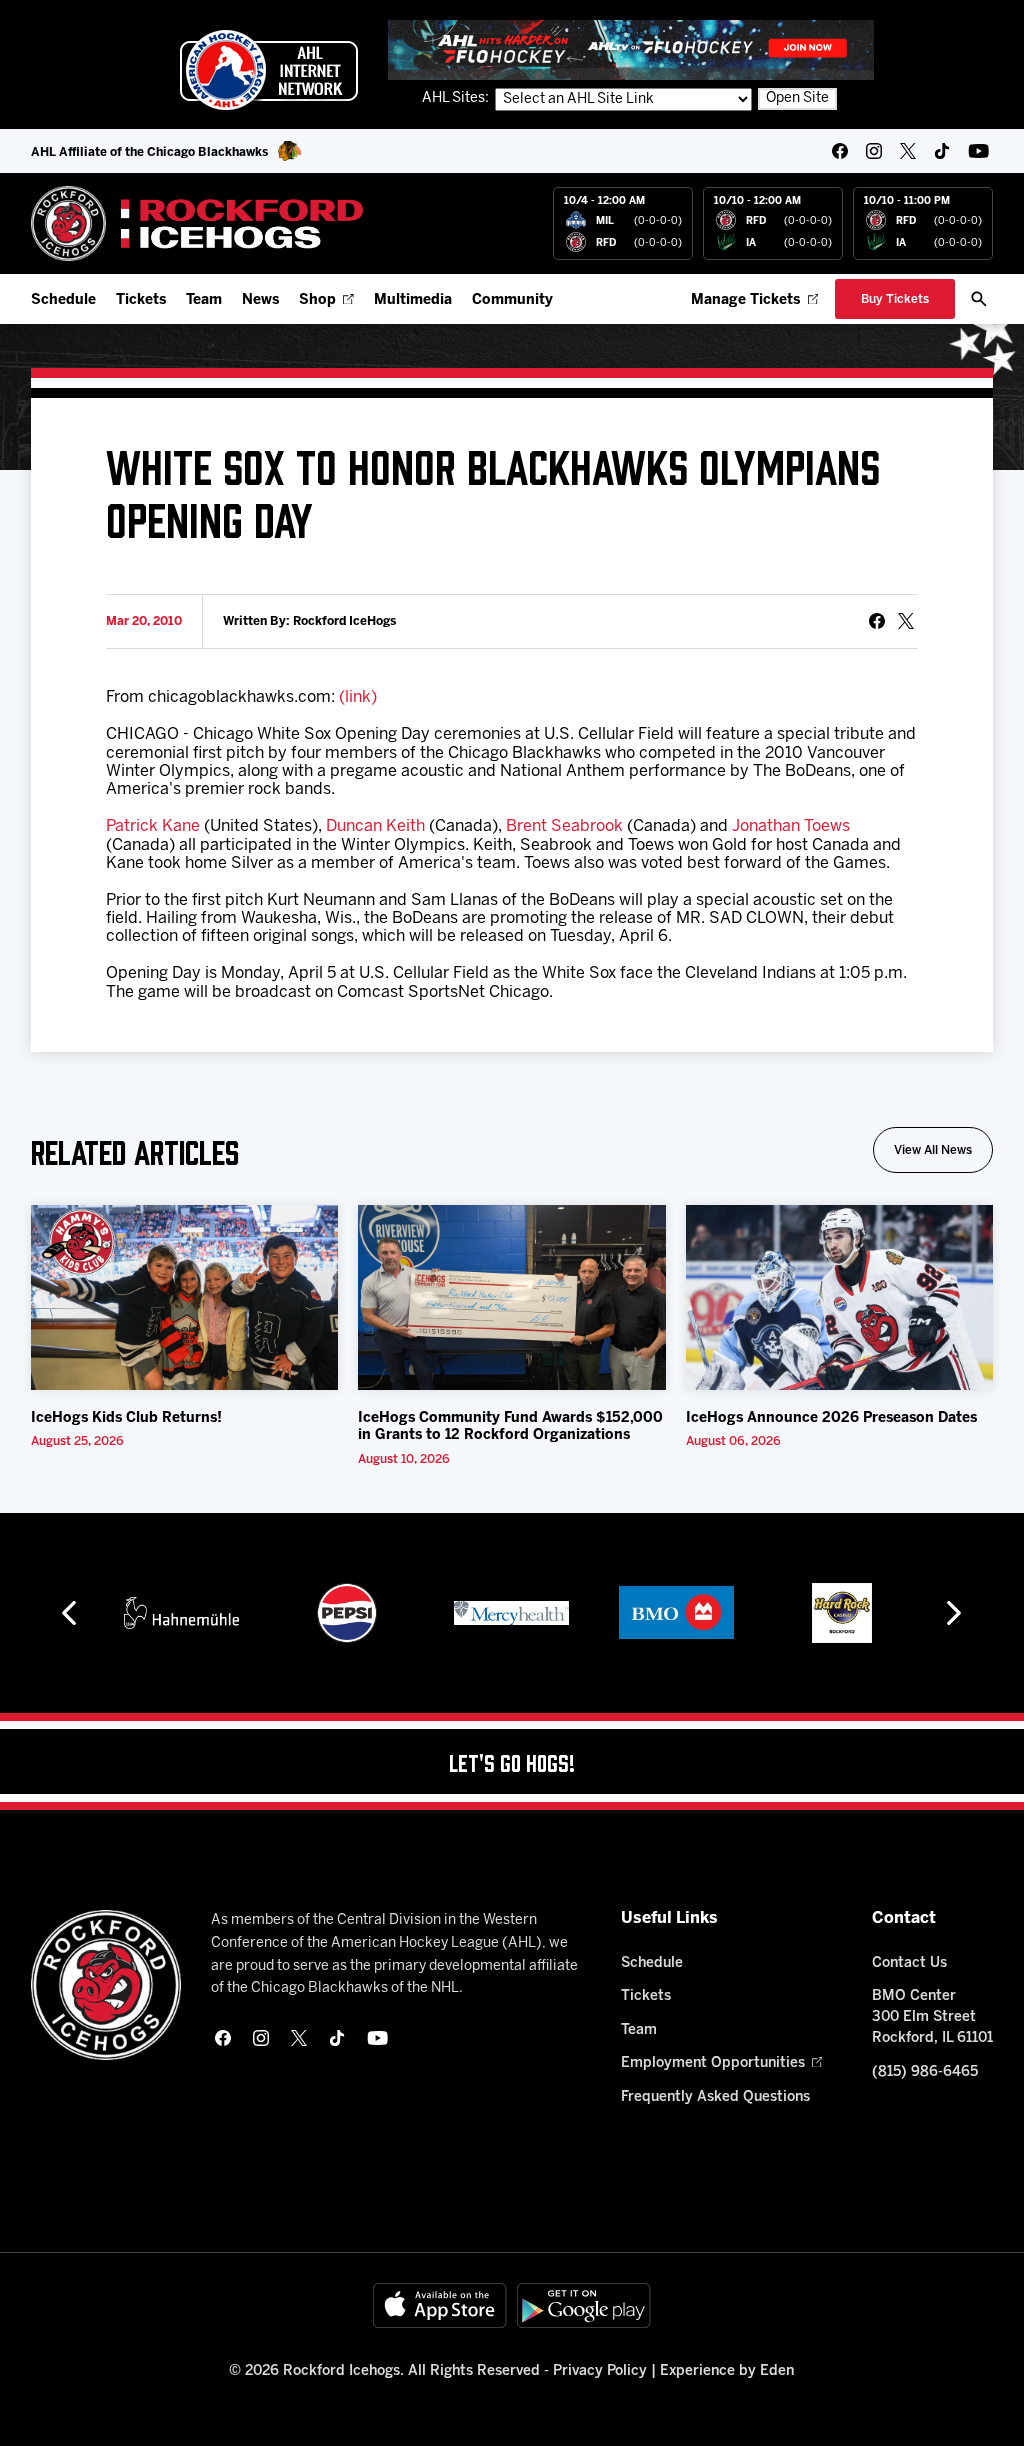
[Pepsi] (347, 1613)
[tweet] (906, 621)
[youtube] (978, 151)
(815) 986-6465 (925, 2072)
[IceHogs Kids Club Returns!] (185, 1297)
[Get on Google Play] (584, 2305)
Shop (317, 300)
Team (204, 300)
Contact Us (909, 1963)
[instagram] (874, 151)
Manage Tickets (745, 300)
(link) (358, 697)
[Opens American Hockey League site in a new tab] (269, 70)
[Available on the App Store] (440, 2305)
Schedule (63, 300)
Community (512, 300)
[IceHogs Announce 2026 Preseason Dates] (840, 1297)
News (260, 300)
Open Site (797, 98)
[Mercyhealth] (511, 1613)
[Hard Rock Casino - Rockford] (842, 1613)
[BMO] (676, 1613)
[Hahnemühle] (181, 1613)
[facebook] (840, 151)
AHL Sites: (457, 98)
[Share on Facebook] (877, 621)
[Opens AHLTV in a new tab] (631, 49)
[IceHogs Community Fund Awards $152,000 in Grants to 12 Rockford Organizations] (512, 1297)
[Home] (197, 223)
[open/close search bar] (979, 299)
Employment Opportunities (713, 2063)
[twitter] (908, 151)
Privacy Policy (600, 2371)
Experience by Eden (727, 2371)
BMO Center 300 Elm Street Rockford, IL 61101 (932, 2017)
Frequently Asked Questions (715, 2097)
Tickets (141, 300)
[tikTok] (942, 151)
